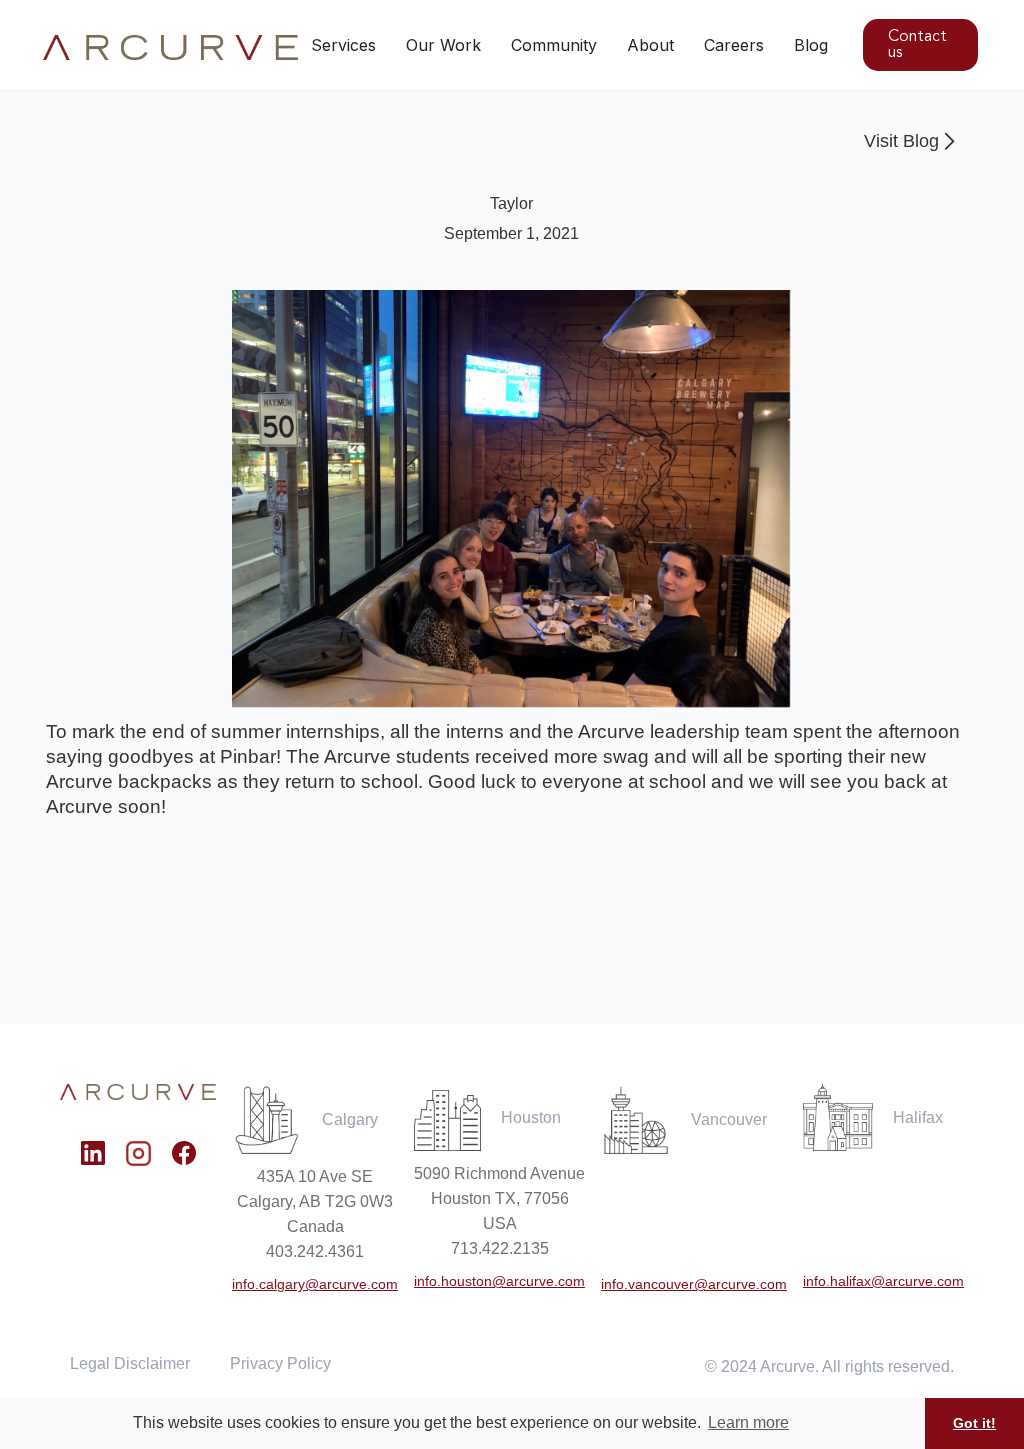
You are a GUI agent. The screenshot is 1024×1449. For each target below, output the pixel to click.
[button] (443, 45)
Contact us (917, 45)
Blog (811, 45)
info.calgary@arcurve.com (315, 1284)
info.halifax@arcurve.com (883, 1281)
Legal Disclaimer (130, 1363)
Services (343, 45)
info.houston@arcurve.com (499, 1281)
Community (554, 45)
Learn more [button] (748, 1422)
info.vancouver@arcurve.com (694, 1284)
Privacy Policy (280, 1363)
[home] (171, 48)
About (650, 45)
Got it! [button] (974, 1423)
